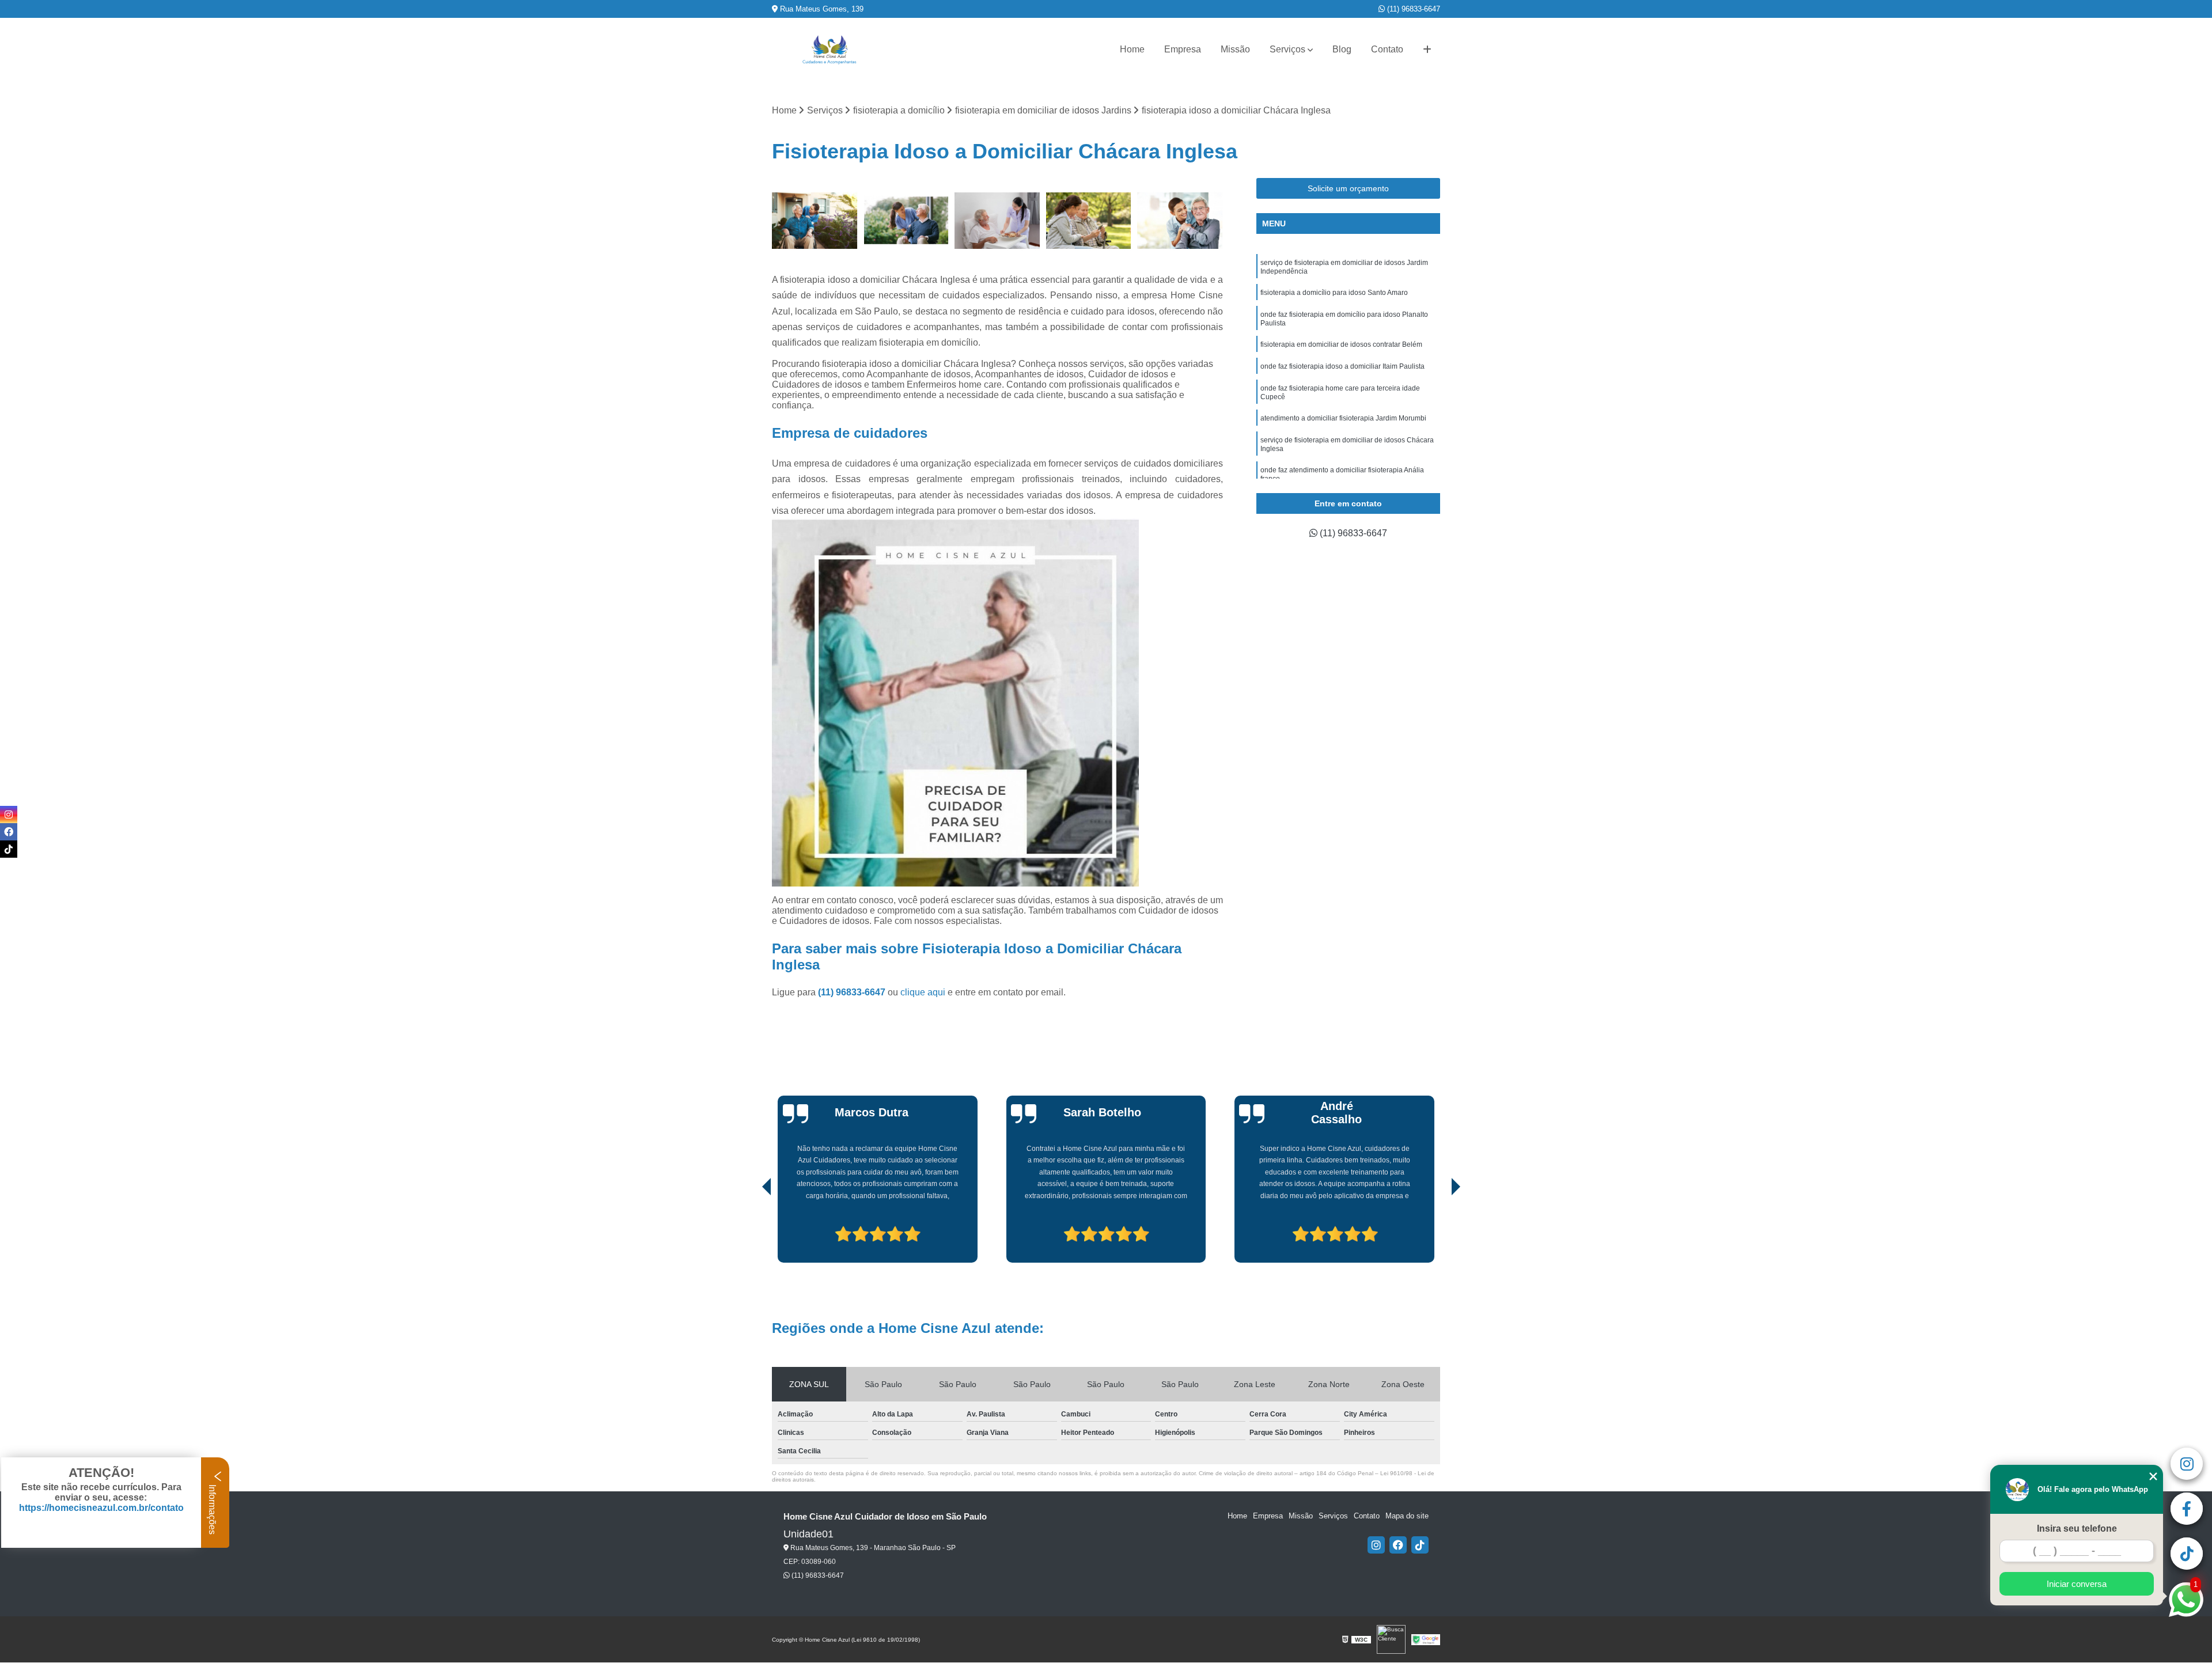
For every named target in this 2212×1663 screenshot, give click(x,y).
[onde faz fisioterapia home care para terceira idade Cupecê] (997, 221)
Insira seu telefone (2077, 1528)
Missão (1235, 49)
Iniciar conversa (2077, 1584)
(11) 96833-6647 (1412, 9)
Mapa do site (1407, 1516)
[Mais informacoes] (1427, 50)
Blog (1342, 49)
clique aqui (923, 992)
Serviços (1287, 49)
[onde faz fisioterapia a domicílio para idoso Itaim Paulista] (1180, 221)
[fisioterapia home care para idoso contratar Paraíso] (1089, 221)
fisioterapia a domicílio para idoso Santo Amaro (1334, 293)
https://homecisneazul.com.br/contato (101, 1508)
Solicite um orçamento (1348, 188)
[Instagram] (1376, 1545)
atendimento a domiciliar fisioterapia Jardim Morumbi (1343, 418)
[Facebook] (1398, 1545)
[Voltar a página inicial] (829, 50)
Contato (1387, 49)
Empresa (1183, 49)
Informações (212, 1508)
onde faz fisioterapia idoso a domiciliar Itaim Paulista (1342, 366)
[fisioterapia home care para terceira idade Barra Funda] (815, 221)
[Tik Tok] (1420, 1545)
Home (1132, 49)
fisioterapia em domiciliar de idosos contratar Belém (1341, 344)
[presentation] (751, 1230)
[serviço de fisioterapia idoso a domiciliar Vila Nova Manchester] (906, 221)
